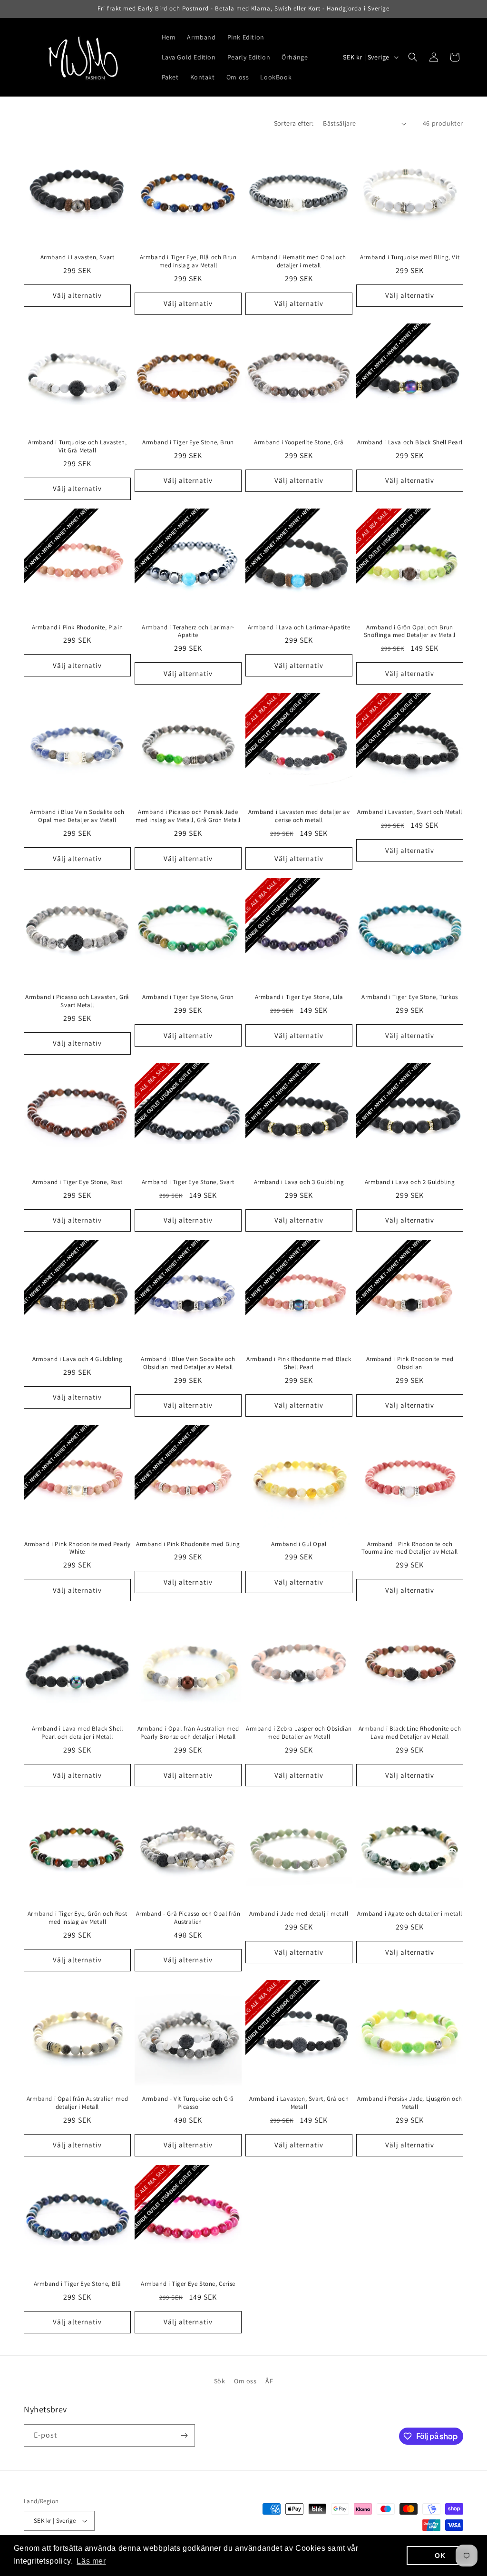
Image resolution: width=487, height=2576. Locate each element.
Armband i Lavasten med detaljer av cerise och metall (299, 816)
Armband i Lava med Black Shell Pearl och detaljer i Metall (78, 1733)
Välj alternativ (77, 295)
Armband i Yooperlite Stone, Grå (299, 442)
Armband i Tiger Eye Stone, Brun (188, 442)
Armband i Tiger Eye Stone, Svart (188, 1182)
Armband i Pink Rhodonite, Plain (78, 627)
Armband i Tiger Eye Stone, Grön (188, 997)
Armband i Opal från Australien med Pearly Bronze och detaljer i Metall (188, 1733)
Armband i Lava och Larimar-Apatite (299, 627)
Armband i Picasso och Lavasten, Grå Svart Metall (77, 1001)
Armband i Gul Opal (299, 1544)
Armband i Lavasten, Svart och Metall (410, 812)
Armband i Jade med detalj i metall (299, 1914)
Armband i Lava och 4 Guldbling (78, 1359)
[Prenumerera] (184, 2435)
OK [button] (440, 2556)
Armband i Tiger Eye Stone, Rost (78, 1182)
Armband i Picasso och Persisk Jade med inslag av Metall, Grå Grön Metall (188, 816)
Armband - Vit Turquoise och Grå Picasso (188, 2103)
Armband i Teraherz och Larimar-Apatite (188, 632)
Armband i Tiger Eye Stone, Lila (299, 997)
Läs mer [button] (91, 2561)
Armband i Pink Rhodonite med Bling (188, 1544)
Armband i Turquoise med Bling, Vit (410, 257)
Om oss (245, 2381)
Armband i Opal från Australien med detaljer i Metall (77, 2103)
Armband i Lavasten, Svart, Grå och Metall (299, 2103)
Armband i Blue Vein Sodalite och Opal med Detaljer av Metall (77, 816)
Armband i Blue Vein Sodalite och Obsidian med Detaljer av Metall (188, 1363)
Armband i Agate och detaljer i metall (410, 1914)
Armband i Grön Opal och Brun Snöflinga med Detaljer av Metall (410, 632)
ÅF (269, 2381)
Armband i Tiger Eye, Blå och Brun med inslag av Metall (188, 261)
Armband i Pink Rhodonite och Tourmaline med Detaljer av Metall (410, 1548)
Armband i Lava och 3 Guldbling (299, 1182)
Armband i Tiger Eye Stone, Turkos (410, 997)
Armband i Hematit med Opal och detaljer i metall (299, 261)
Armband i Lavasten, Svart (78, 257)
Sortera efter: (294, 123)
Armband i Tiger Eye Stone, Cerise (188, 2284)
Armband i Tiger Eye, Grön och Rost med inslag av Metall (77, 1918)
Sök (220, 2381)
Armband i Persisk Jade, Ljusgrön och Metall (410, 2103)
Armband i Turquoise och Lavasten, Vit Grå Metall (78, 446)
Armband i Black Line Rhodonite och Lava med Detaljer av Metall (410, 1733)
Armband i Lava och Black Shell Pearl (410, 442)
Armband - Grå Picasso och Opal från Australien (188, 1918)
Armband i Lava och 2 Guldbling (410, 1182)
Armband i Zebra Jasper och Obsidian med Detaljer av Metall (299, 1733)
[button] (413, 57)
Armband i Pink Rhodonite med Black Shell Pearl (299, 1363)
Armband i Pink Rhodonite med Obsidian (410, 1363)
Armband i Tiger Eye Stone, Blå (78, 2284)
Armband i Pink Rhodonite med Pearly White (78, 1548)
